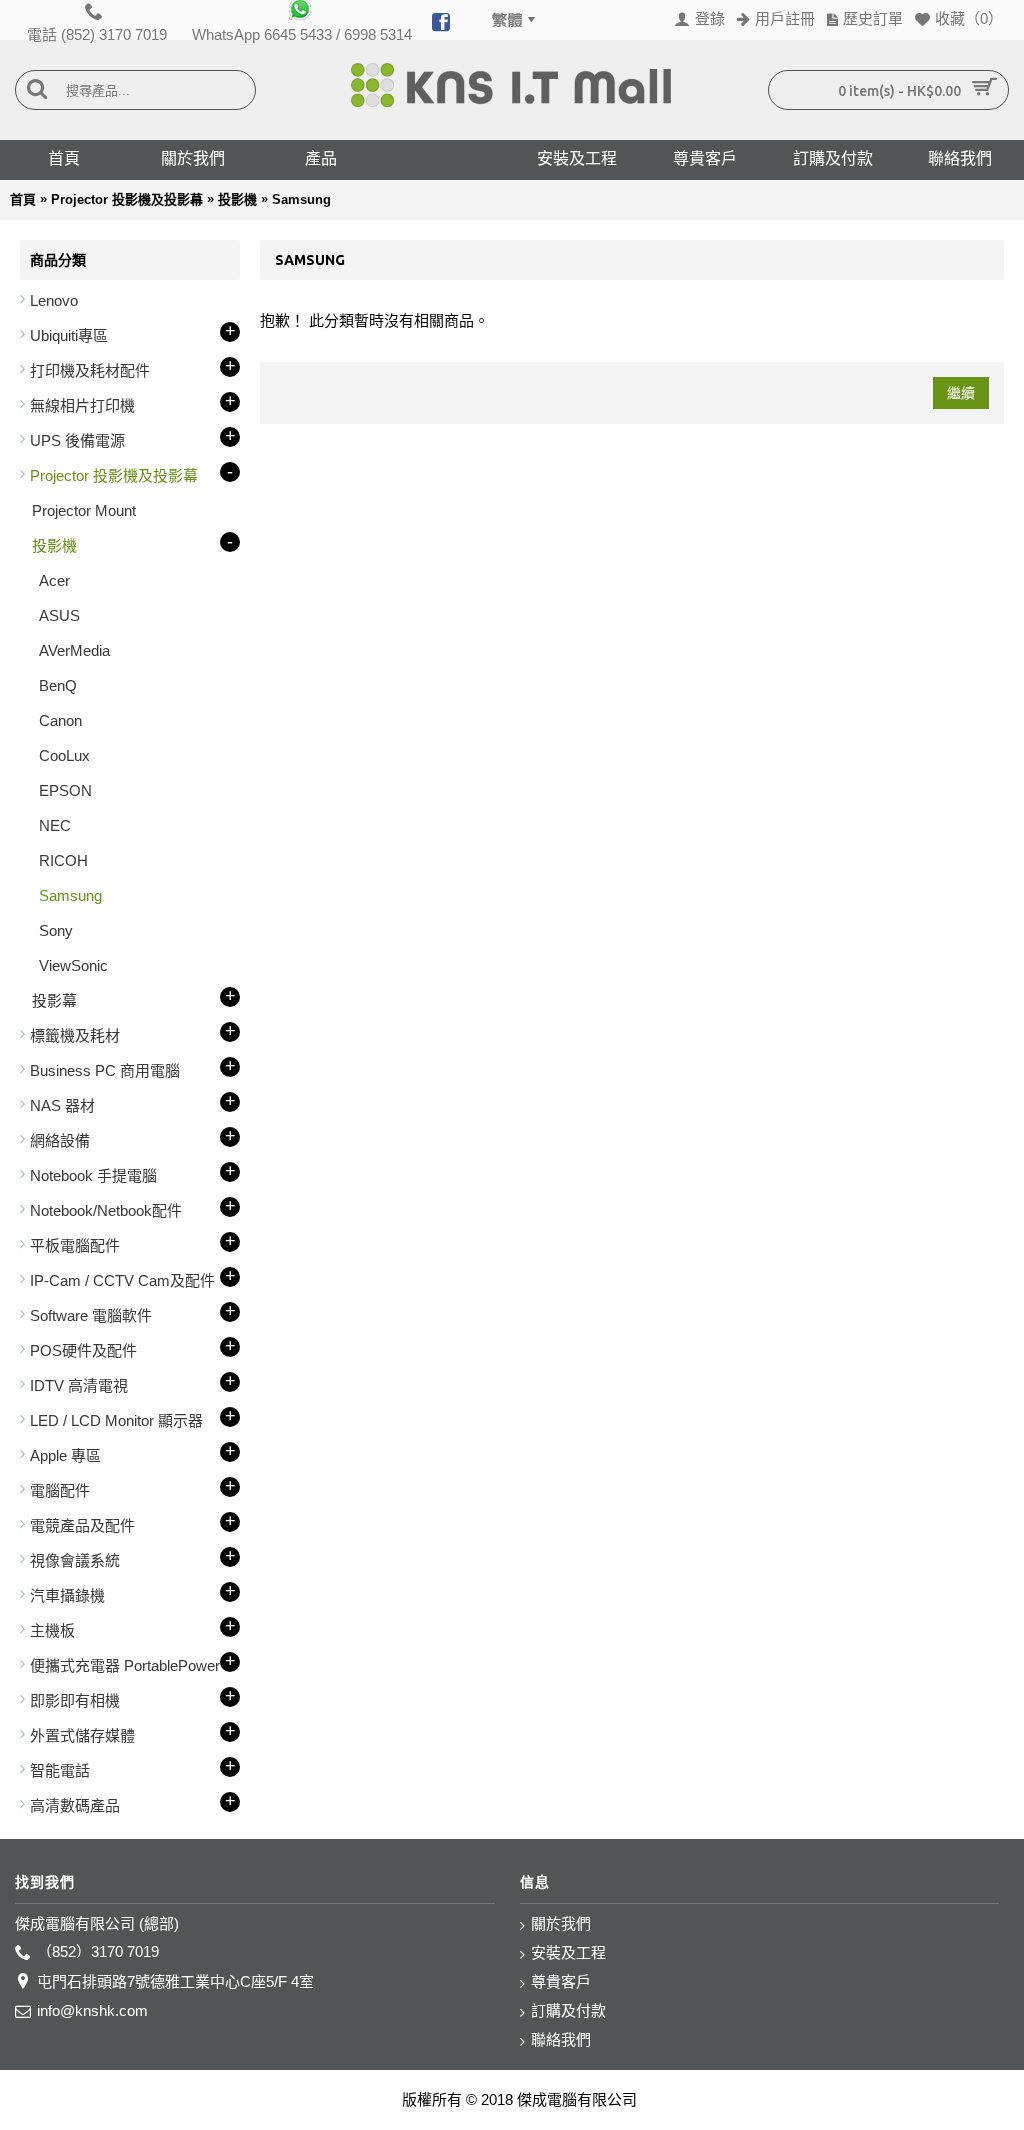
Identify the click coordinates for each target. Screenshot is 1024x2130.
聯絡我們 (561, 2039)
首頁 (23, 199)
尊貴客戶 (561, 1981)
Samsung (301, 199)
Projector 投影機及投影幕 (127, 199)
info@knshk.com (92, 2010)
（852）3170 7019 (98, 1951)
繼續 (961, 393)
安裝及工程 (568, 1952)
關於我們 (561, 1923)
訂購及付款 (568, 2010)
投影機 (237, 199)
